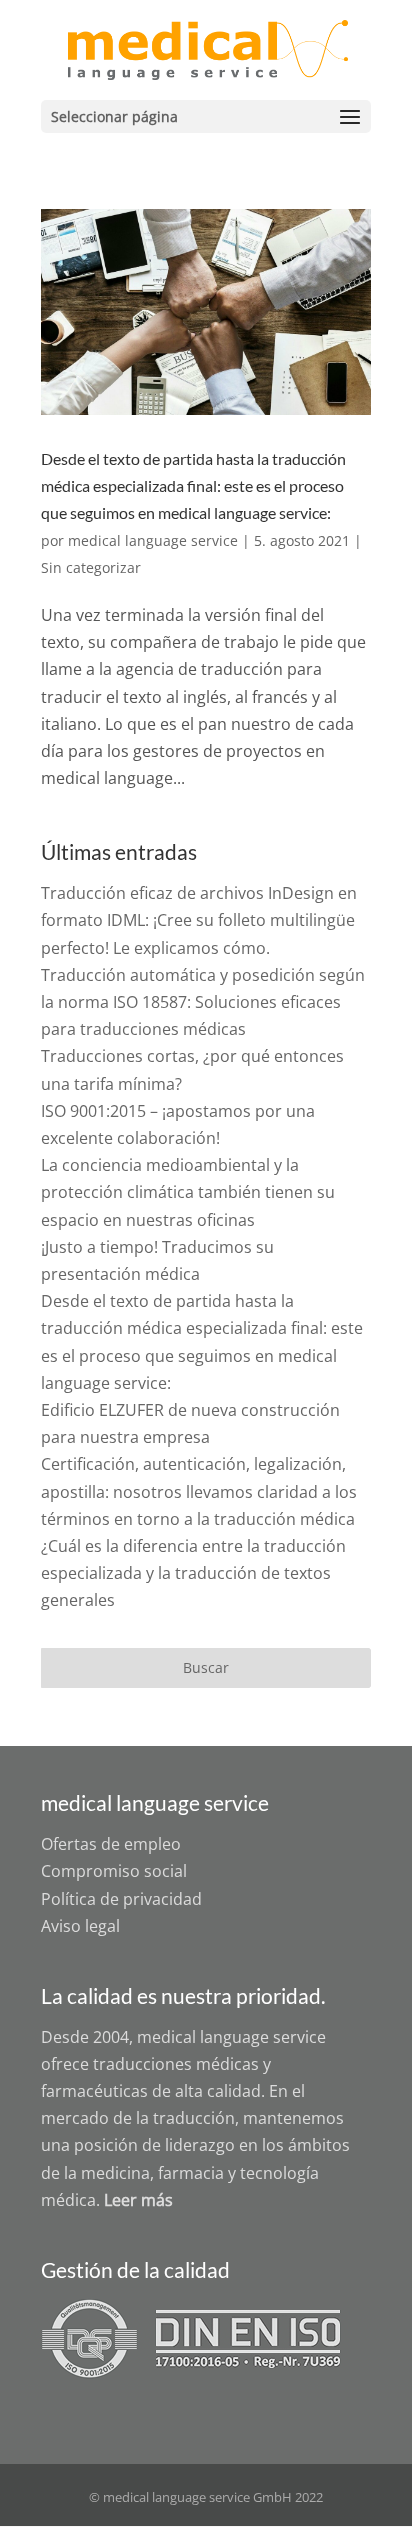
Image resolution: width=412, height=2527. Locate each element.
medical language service (153, 540)
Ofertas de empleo (111, 1844)
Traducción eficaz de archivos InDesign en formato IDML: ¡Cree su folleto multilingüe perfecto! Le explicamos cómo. (199, 920)
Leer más (138, 2200)
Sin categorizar (91, 567)
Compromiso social (114, 1871)
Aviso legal (80, 1926)
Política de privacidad (121, 1899)
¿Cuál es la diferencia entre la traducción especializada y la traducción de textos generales (193, 1573)
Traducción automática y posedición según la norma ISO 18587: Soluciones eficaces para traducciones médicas (203, 1002)
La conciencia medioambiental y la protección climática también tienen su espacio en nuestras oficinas (188, 1192)
